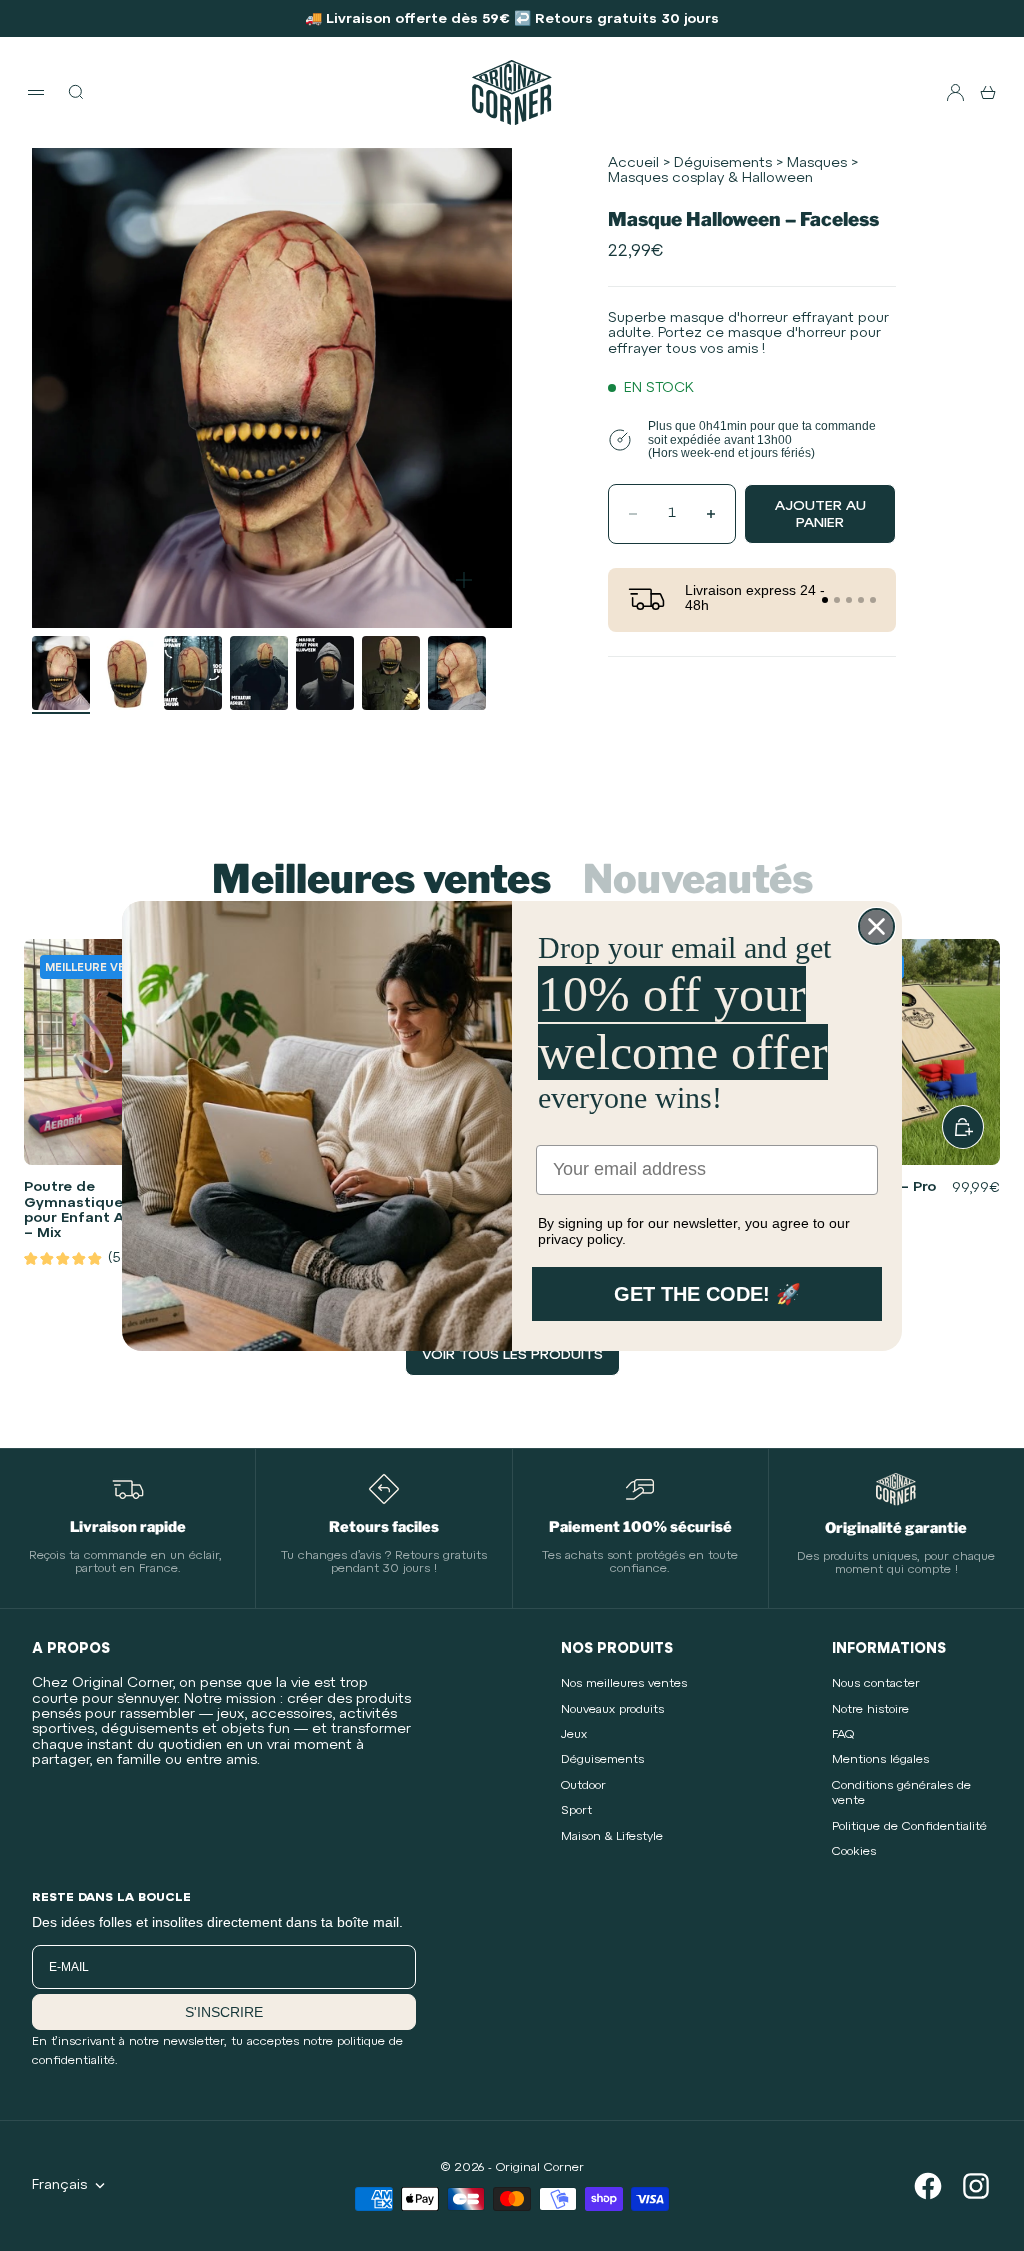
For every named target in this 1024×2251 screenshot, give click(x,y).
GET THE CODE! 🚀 (707, 1294)
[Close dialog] (876, 926)
